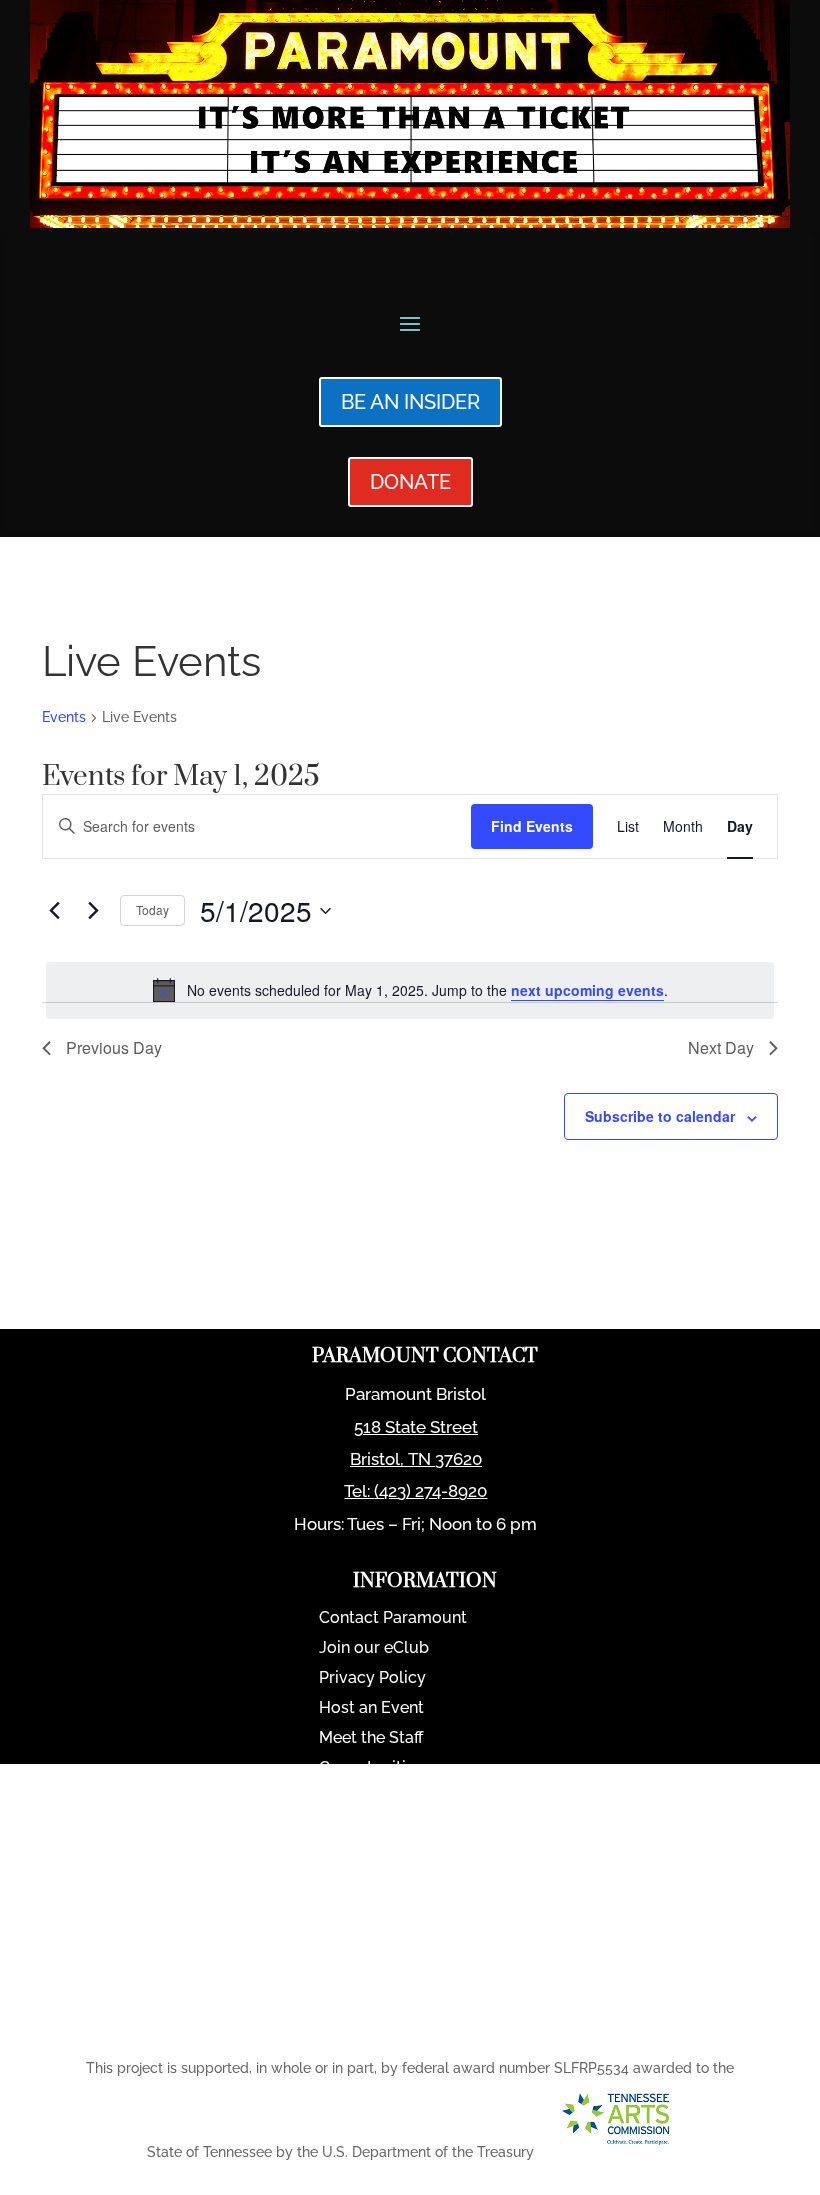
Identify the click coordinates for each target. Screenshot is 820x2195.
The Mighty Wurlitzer (397, 1829)
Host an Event (371, 1709)
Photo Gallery (370, 1889)
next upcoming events (587, 990)
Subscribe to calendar (660, 1116)
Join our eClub (374, 1649)
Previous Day (114, 1047)
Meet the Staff (371, 1739)
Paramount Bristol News (411, 1799)
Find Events (532, 826)
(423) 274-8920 (430, 1491)
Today (152, 909)
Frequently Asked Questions (425, 1859)
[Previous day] (54, 911)
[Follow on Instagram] (445, 2023)
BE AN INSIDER (410, 402)
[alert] (410, 990)
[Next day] (93, 911)
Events (64, 717)
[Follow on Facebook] (394, 2023)
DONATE (410, 482)
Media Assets (369, 1919)
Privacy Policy (372, 1679)
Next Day (721, 1047)
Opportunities (371, 1769)
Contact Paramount (393, 1619)
